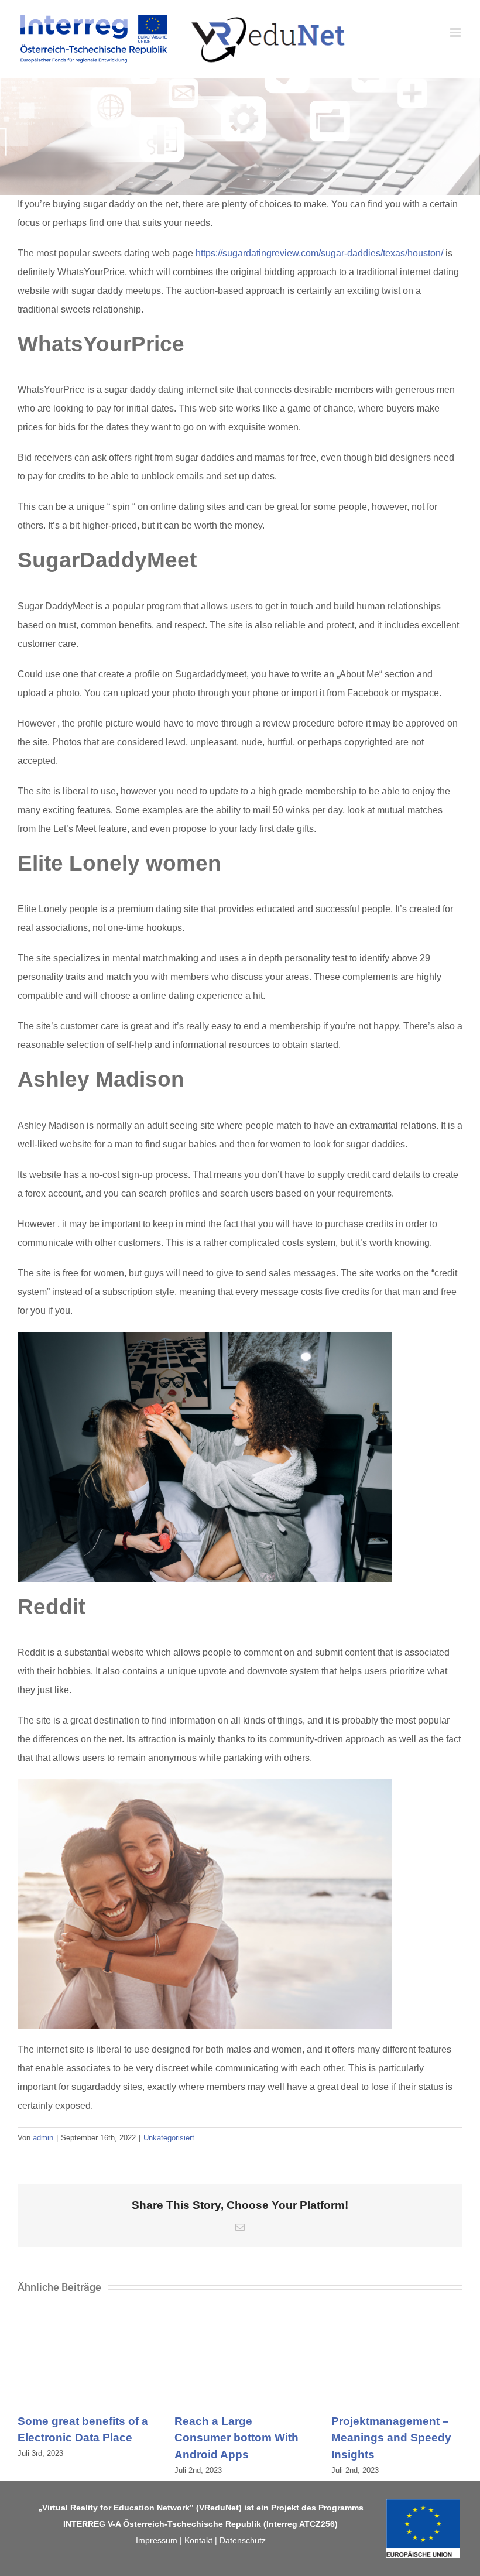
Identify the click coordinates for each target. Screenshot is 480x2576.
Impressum (157, 2540)
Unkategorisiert (169, 2138)
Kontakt (198, 2540)
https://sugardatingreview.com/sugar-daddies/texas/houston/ (319, 253)
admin (43, 2138)
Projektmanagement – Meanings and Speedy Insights (391, 2438)
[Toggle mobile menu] (456, 32)
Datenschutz (243, 2540)
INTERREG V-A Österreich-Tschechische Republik (162, 2524)
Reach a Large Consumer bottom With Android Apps (236, 2438)
